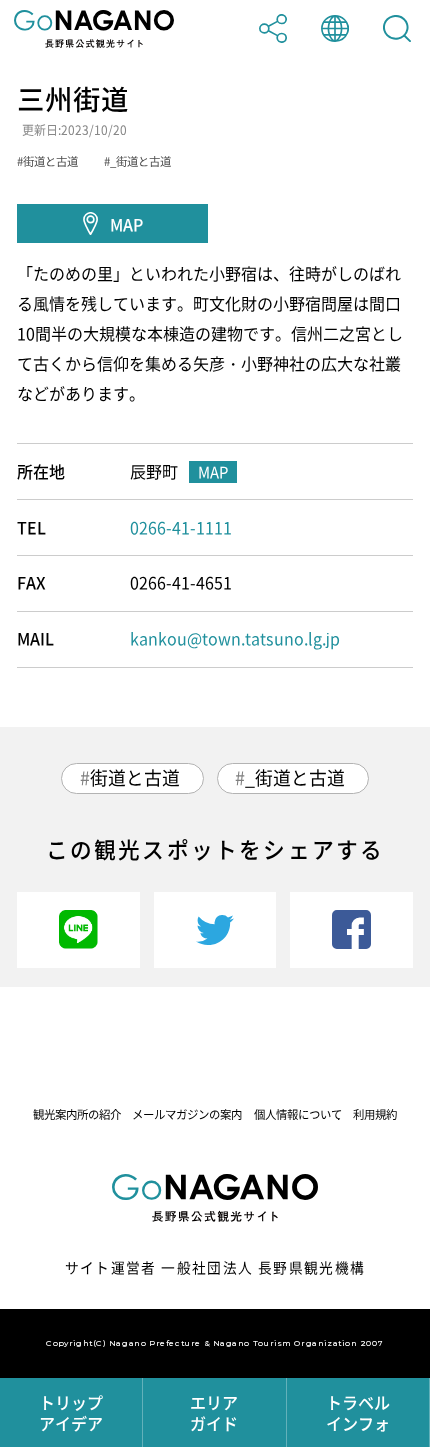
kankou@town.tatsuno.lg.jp (235, 638)
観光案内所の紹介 (77, 1114)
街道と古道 (135, 777)
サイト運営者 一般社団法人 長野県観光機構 (215, 1267)
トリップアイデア (71, 1412)
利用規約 (375, 1114)
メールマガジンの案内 (187, 1114)
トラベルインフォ (358, 1412)
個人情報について (298, 1114)
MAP (126, 224)
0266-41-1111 (181, 527)
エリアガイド (214, 1412)
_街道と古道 (295, 777)
